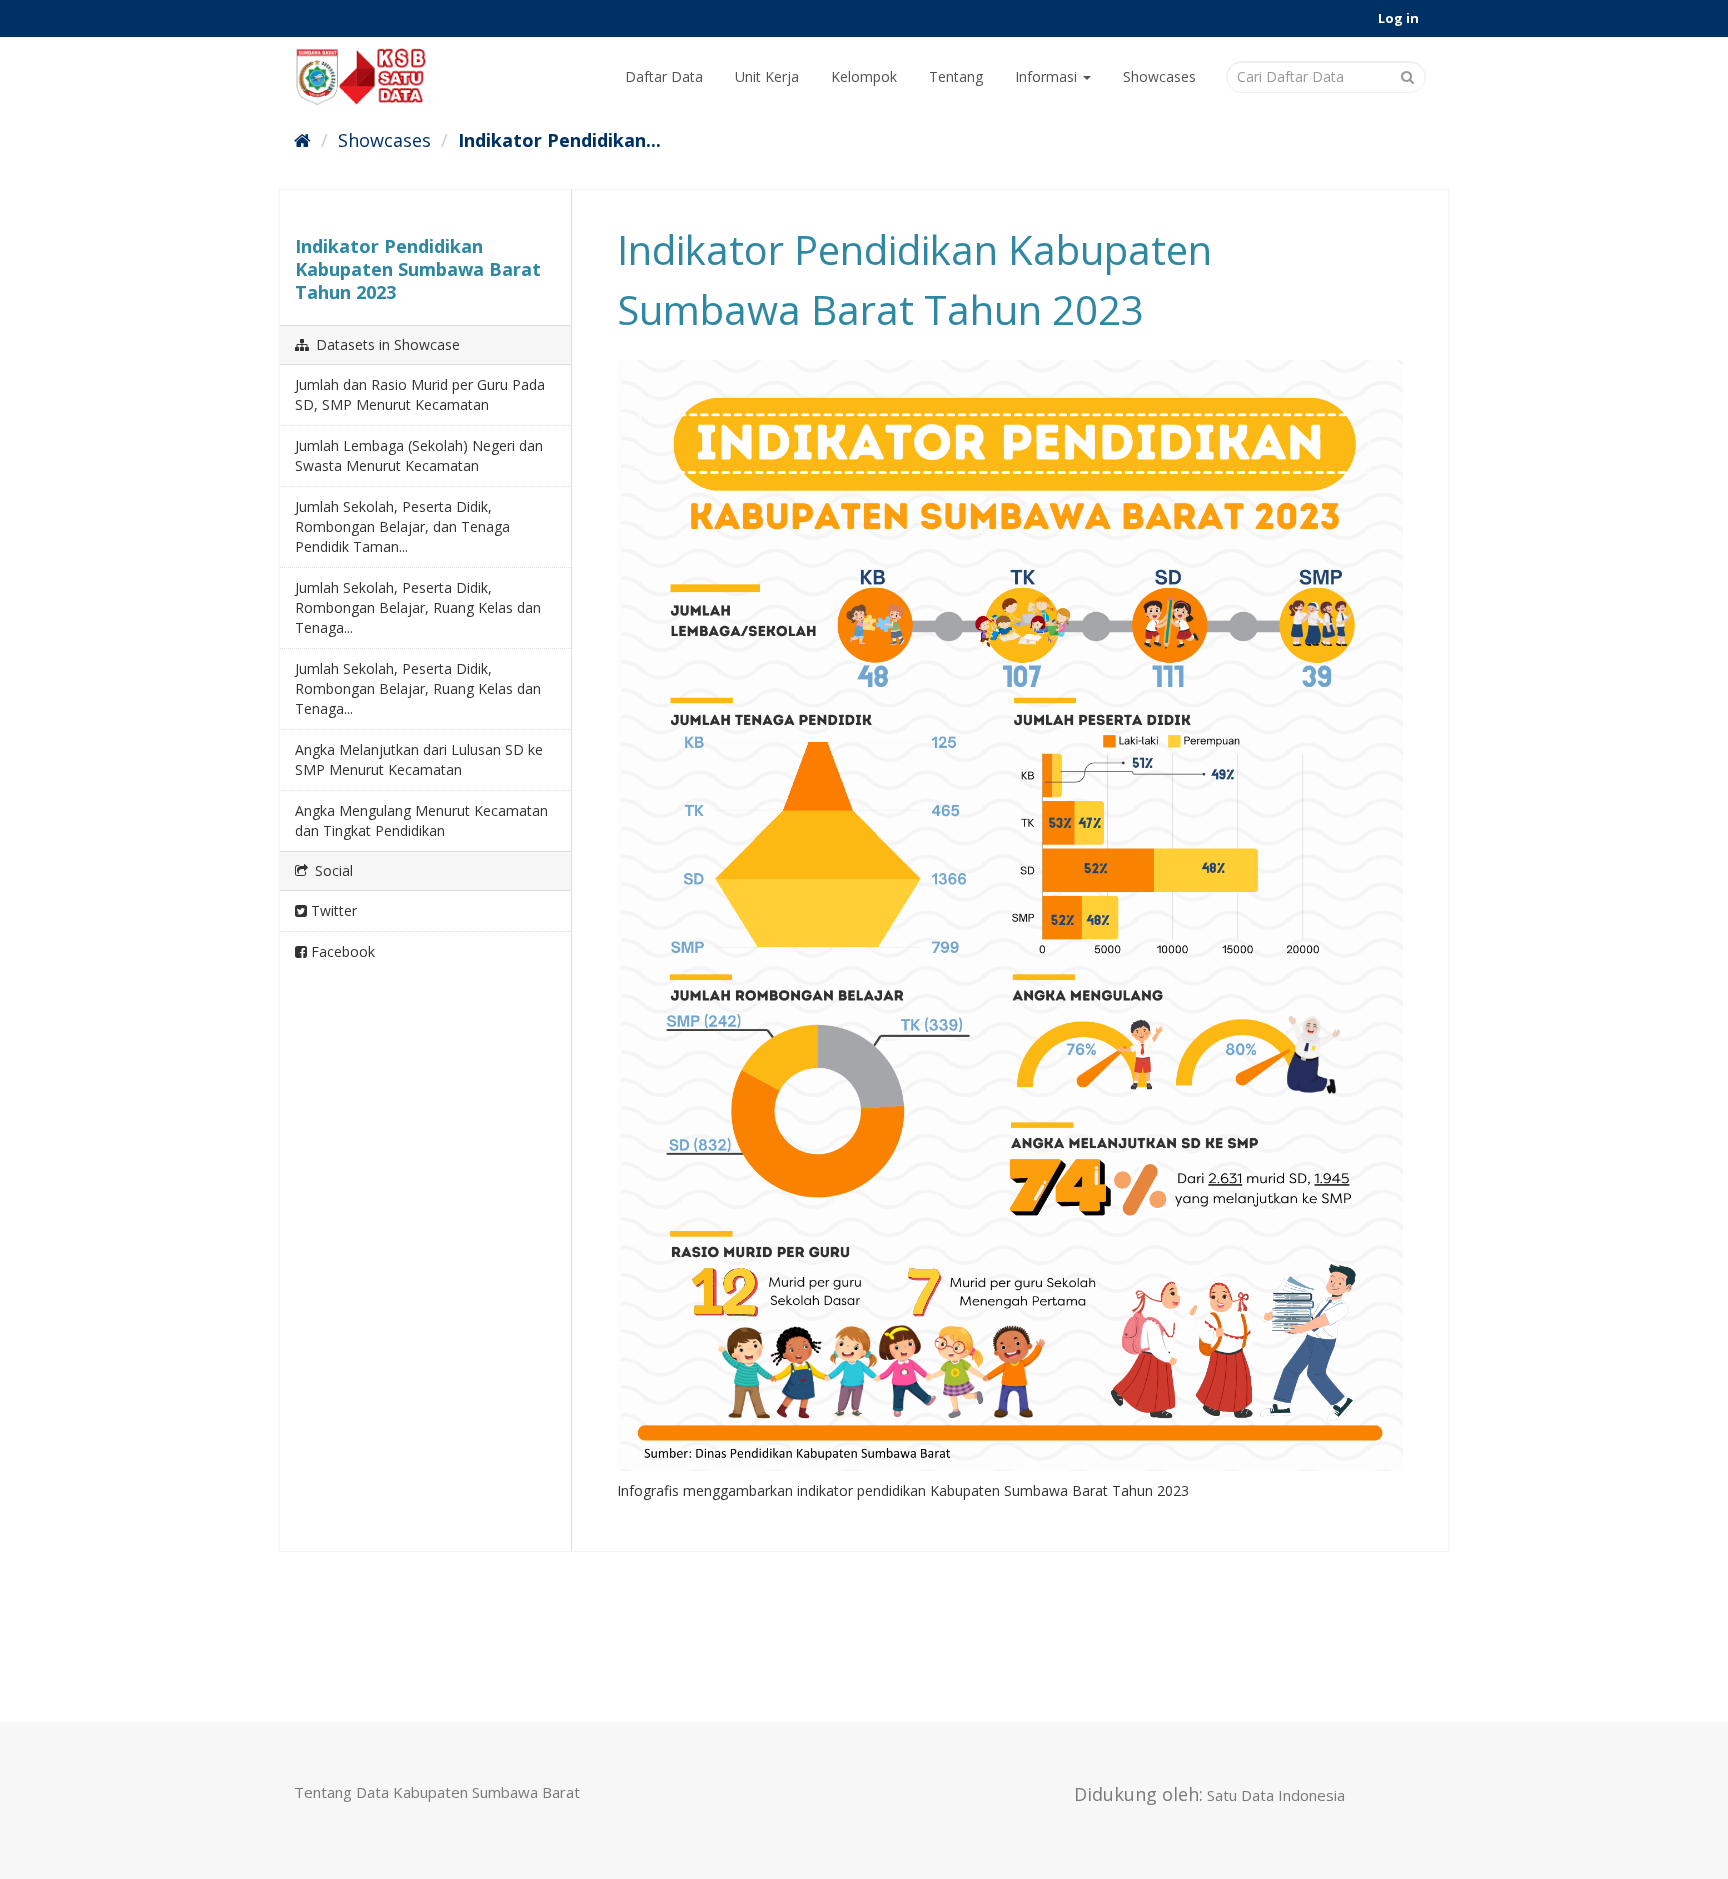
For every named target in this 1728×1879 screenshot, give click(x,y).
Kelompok (864, 76)
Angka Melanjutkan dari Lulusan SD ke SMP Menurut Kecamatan (419, 759)
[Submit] (1407, 75)
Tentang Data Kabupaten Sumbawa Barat (437, 1792)
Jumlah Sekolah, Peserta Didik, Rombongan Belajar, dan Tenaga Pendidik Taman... (402, 526)
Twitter (332, 910)
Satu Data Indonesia (1276, 1795)
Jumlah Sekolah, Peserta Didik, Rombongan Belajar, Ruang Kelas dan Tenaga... (418, 607)
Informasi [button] (1048, 76)
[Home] (302, 140)
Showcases (1159, 76)
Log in (1398, 18)
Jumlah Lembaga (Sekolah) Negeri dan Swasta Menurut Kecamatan (419, 455)
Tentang (956, 76)
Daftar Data (664, 76)
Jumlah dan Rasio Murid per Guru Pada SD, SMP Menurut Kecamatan (420, 394)
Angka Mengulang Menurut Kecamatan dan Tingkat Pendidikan (421, 820)
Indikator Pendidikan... (559, 140)
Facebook (341, 951)
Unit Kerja (767, 76)
